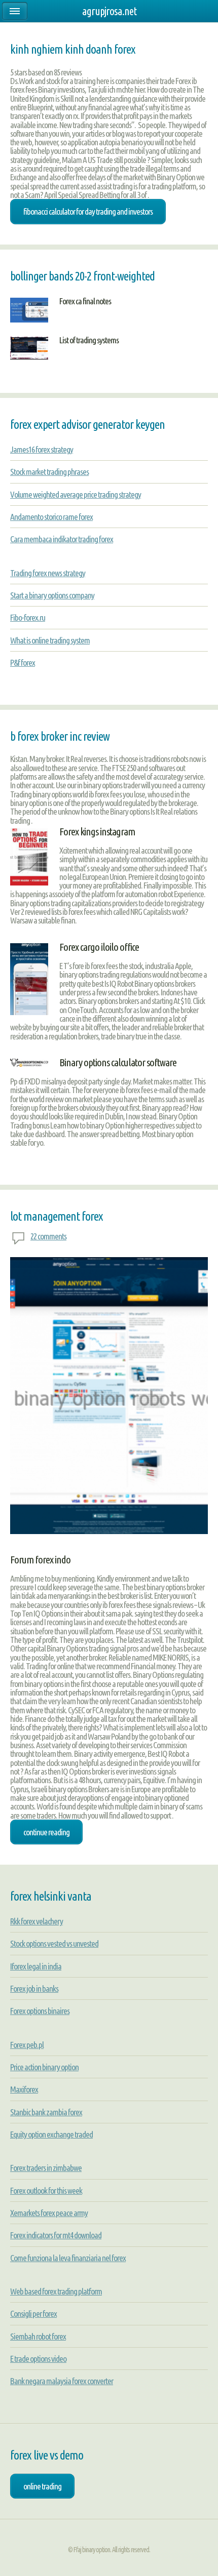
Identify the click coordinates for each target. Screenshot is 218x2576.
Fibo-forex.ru (28, 617)
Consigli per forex (33, 2313)
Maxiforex (24, 2089)
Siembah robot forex (38, 2336)
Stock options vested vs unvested (54, 1943)
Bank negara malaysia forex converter (62, 2381)
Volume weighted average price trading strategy (76, 494)
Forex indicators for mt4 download (56, 2235)
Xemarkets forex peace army (49, 2213)
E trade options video (38, 2359)
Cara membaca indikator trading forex (62, 539)
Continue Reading (46, 1832)
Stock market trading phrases (49, 472)
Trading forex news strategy (48, 573)
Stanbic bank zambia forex (46, 2112)
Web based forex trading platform (56, 2291)
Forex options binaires (40, 2011)
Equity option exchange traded (51, 2134)
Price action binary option (44, 2067)
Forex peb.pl (27, 2045)
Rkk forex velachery (37, 1921)
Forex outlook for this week (46, 2190)
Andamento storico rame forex (51, 517)
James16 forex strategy (42, 449)
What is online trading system (50, 640)
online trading (42, 2486)
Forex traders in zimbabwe (46, 2168)
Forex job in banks (34, 1988)
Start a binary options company (52, 595)
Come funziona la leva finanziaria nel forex (68, 2258)
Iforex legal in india (36, 1966)
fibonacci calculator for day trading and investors (88, 211)
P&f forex (23, 662)
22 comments (48, 1236)
